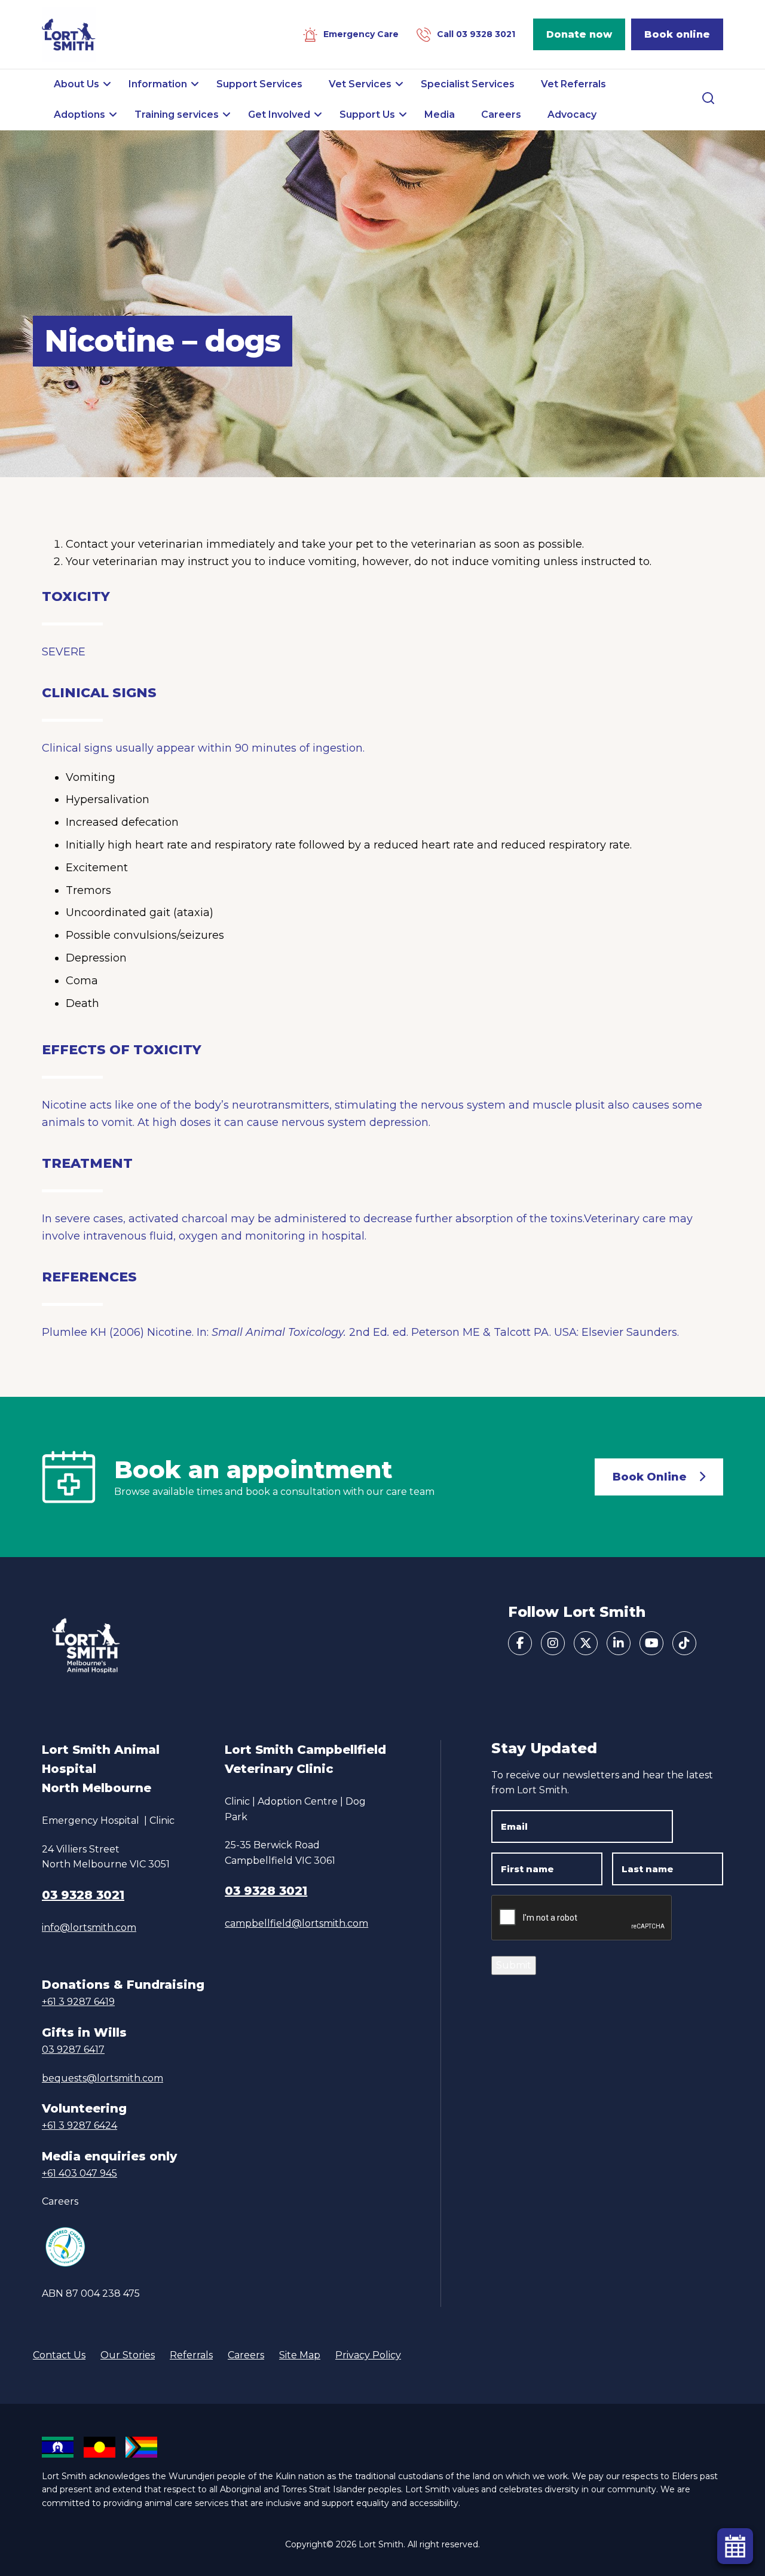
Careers (60, 2201)
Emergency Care (361, 34)
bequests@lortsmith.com (102, 2078)
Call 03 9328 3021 (476, 34)
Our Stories (128, 2355)
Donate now (579, 34)
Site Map (300, 2355)
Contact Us (59, 2355)
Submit (514, 1965)
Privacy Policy (368, 2355)
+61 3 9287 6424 (79, 2125)
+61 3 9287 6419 (78, 2002)
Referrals (191, 2355)
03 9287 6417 (73, 2049)
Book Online (650, 1477)
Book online (677, 34)
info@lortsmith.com (89, 1928)
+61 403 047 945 (79, 2173)
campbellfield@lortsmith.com (296, 1923)
